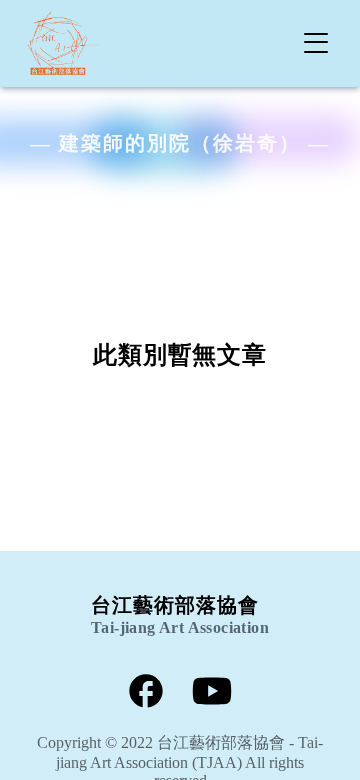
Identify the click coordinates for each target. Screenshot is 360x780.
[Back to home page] (64, 43)
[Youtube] (212, 693)
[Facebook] (146, 693)
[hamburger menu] (316, 43)
